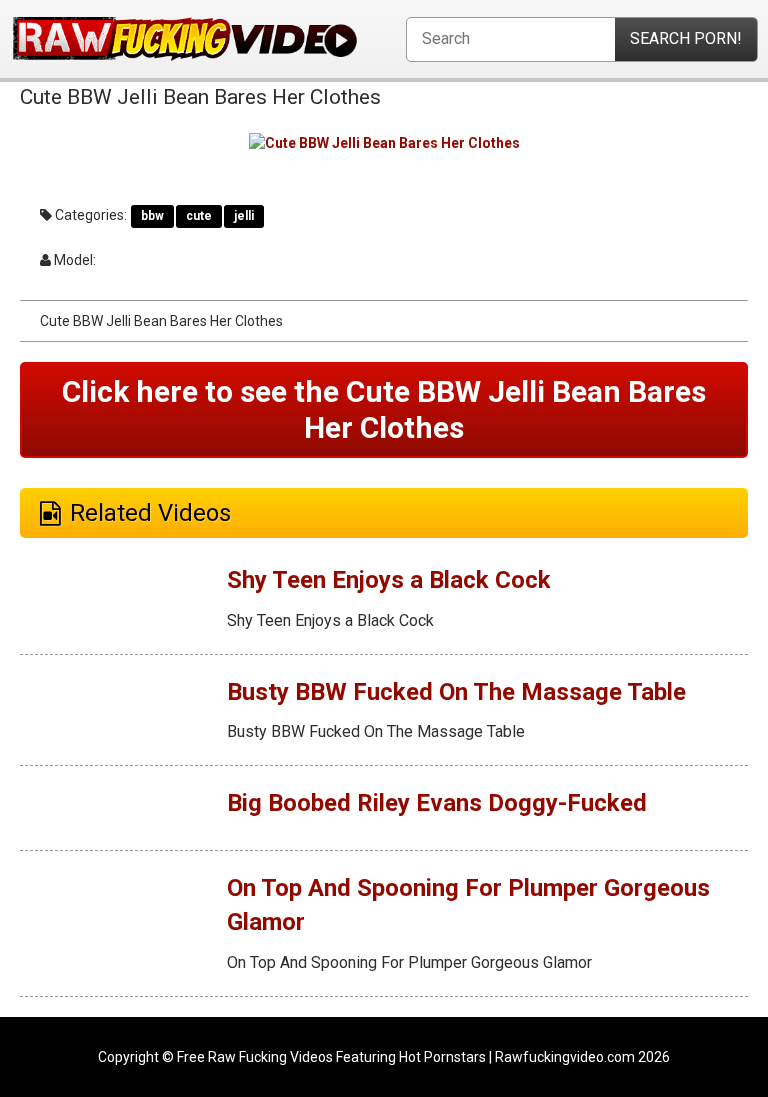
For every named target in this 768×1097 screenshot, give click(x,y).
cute (199, 216)
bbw (152, 216)
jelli (244, 216)
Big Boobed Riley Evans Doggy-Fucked (437, 803)
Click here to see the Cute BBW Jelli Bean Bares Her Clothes (384, 409)
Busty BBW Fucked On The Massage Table (456, 692)
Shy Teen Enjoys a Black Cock (389, 580)
